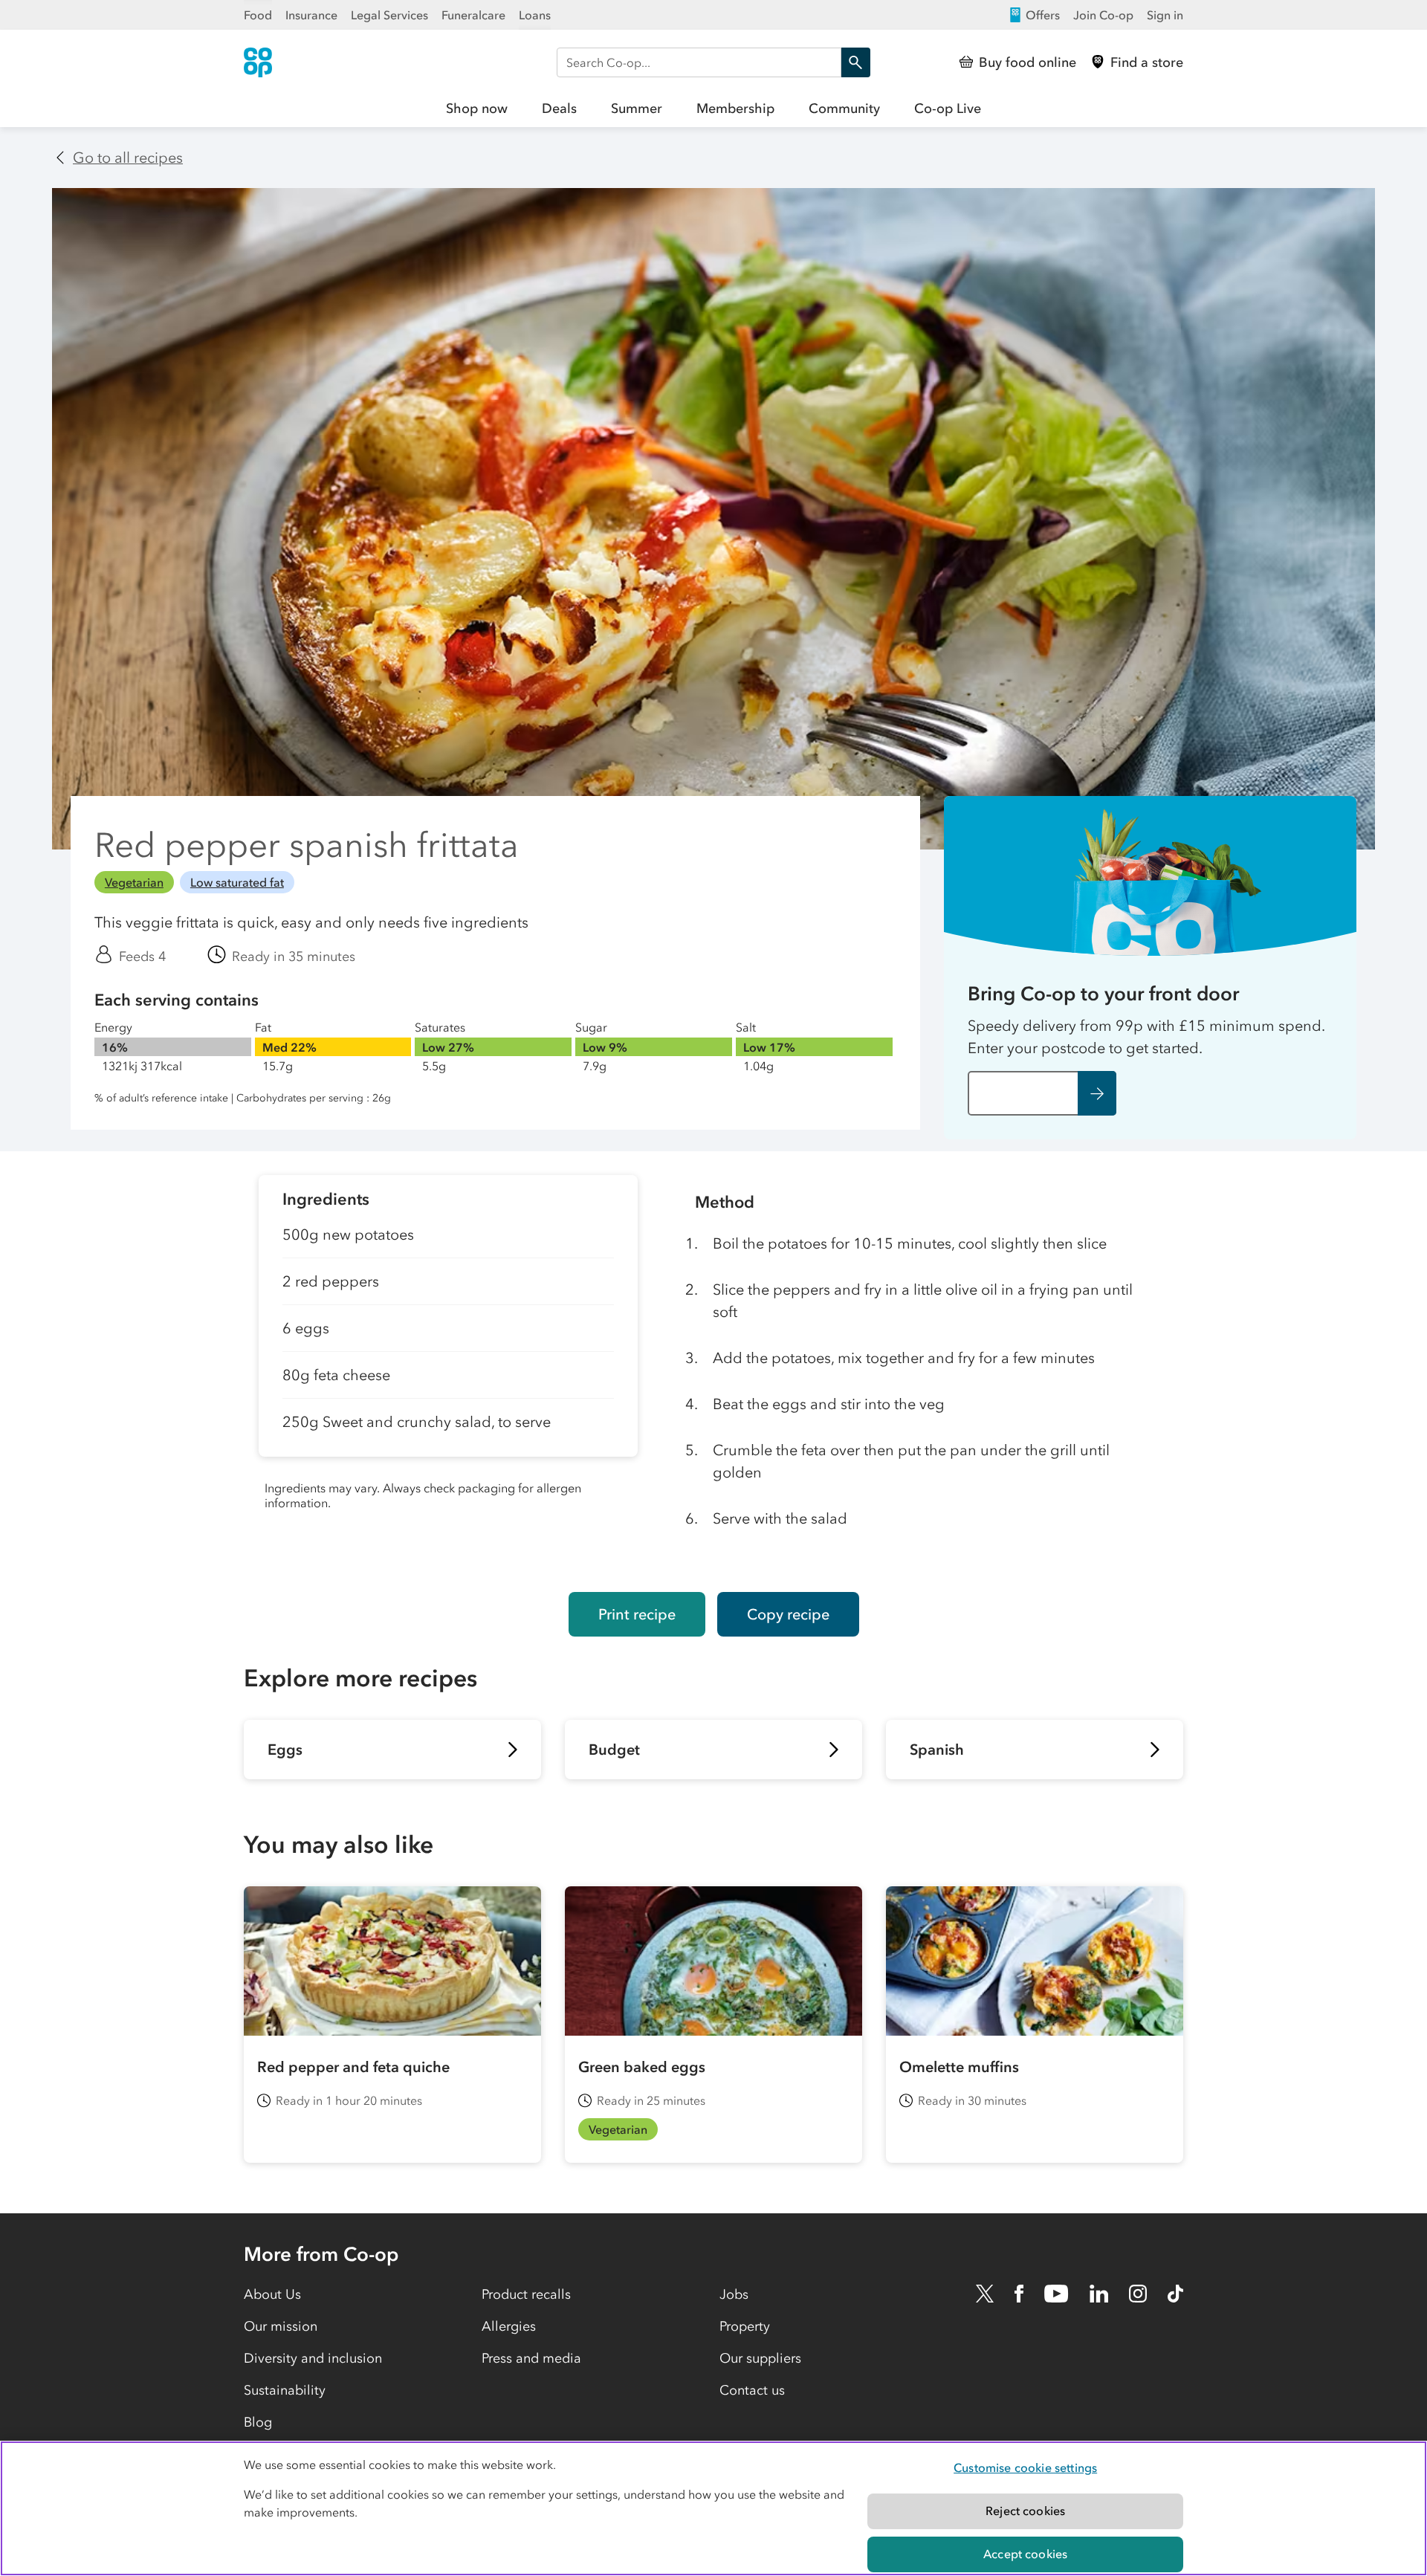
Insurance (311, 15)
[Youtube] (1056, 2294)
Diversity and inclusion (313, 2358)
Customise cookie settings (1025, 2467)
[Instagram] (1138, 2294)
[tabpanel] (448, 1372)
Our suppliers (760, 2358)
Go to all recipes (128, 158)
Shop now (477, 109)
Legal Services (389, 15)
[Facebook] (1019, 2294)
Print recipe (637, 1614)
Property (745, 2326)
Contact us (752, 2390)
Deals (559, 109)
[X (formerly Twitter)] (985, 2294)
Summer (637, 109)
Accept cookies (1025, 2554)
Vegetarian (134, 882)
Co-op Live (948, 109)
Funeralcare (473, 15)
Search (855, 62)
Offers (1043, 15)
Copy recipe (788, 1614)
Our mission (281, 2326)
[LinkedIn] (1099, 2294)
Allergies (509, 2326)
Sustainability (285, 2390)
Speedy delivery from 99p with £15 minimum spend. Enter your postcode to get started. (1148, 1037)
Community (844, 109)
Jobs (734, 2294)
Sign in (1165, 15)
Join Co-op (1103, 15)
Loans (535, 15)
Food (258, 15)
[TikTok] (1175, 2294)
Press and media (531, 2358)
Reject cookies (1025, 2511)
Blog (258, 2422)
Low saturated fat (237, 882)
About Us (272, 2294)
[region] (713, 2508)
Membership (735, 109)
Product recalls (526, 2294)
